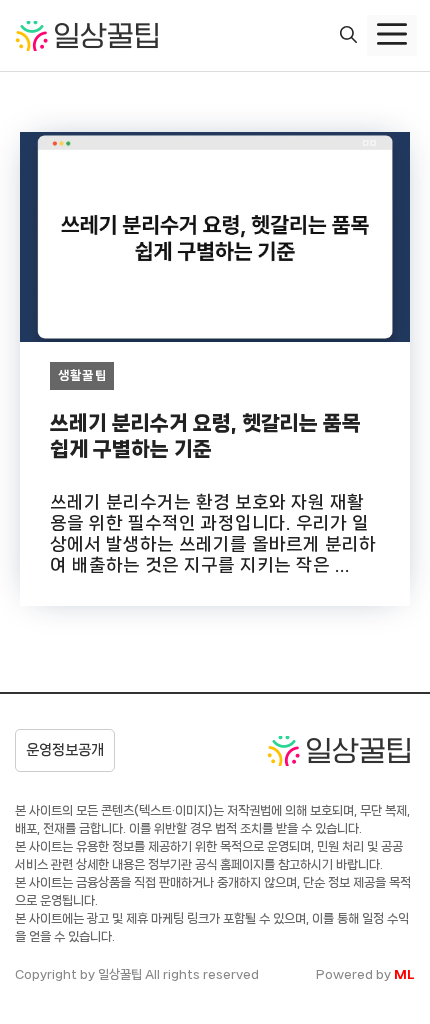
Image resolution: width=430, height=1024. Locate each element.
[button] (348, 36)
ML (404, 974)
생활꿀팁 (82, 375)
